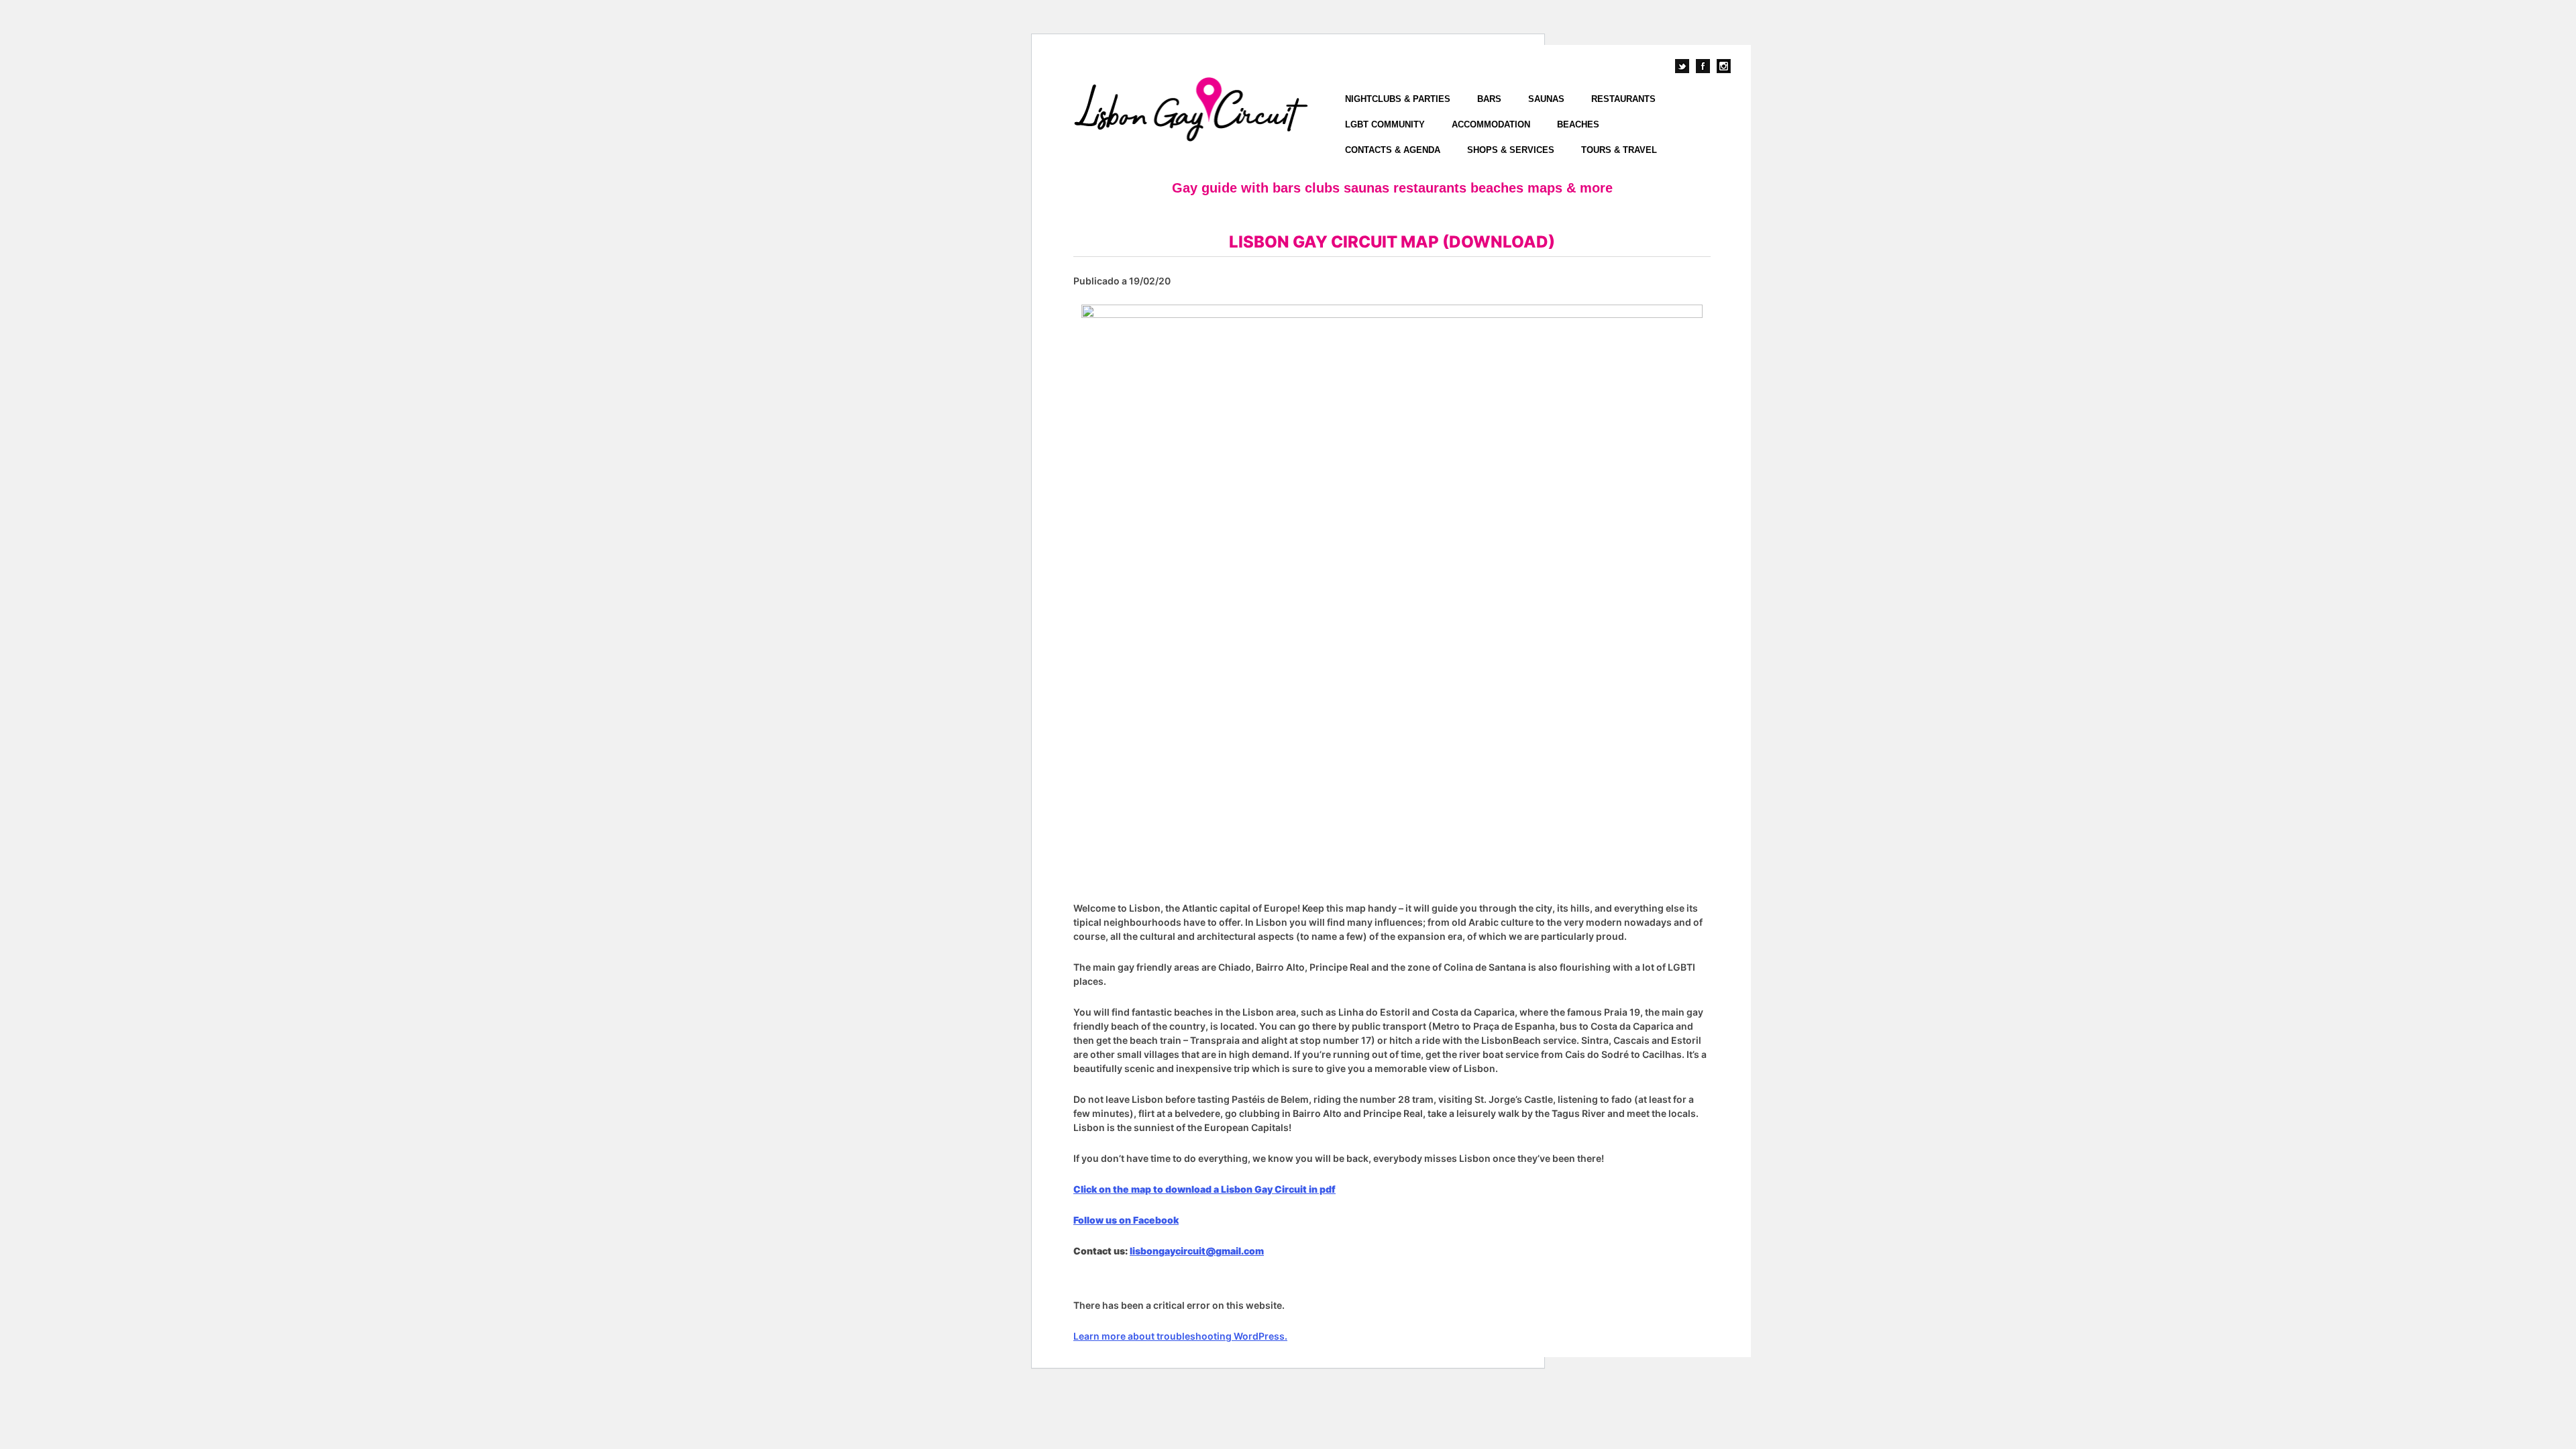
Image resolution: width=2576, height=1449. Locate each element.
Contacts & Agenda (1393, 150)
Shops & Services (1511, 150)
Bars (1489, 99)
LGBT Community (1385, 124)
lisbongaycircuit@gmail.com (1197, 1251)
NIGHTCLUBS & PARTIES (1398, 99)
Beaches (1578, 124)
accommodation (1491, 124)
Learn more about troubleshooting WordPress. (1180, 1336)
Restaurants (1623, 99)
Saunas (1546, 99)
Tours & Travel (1619, 150)
